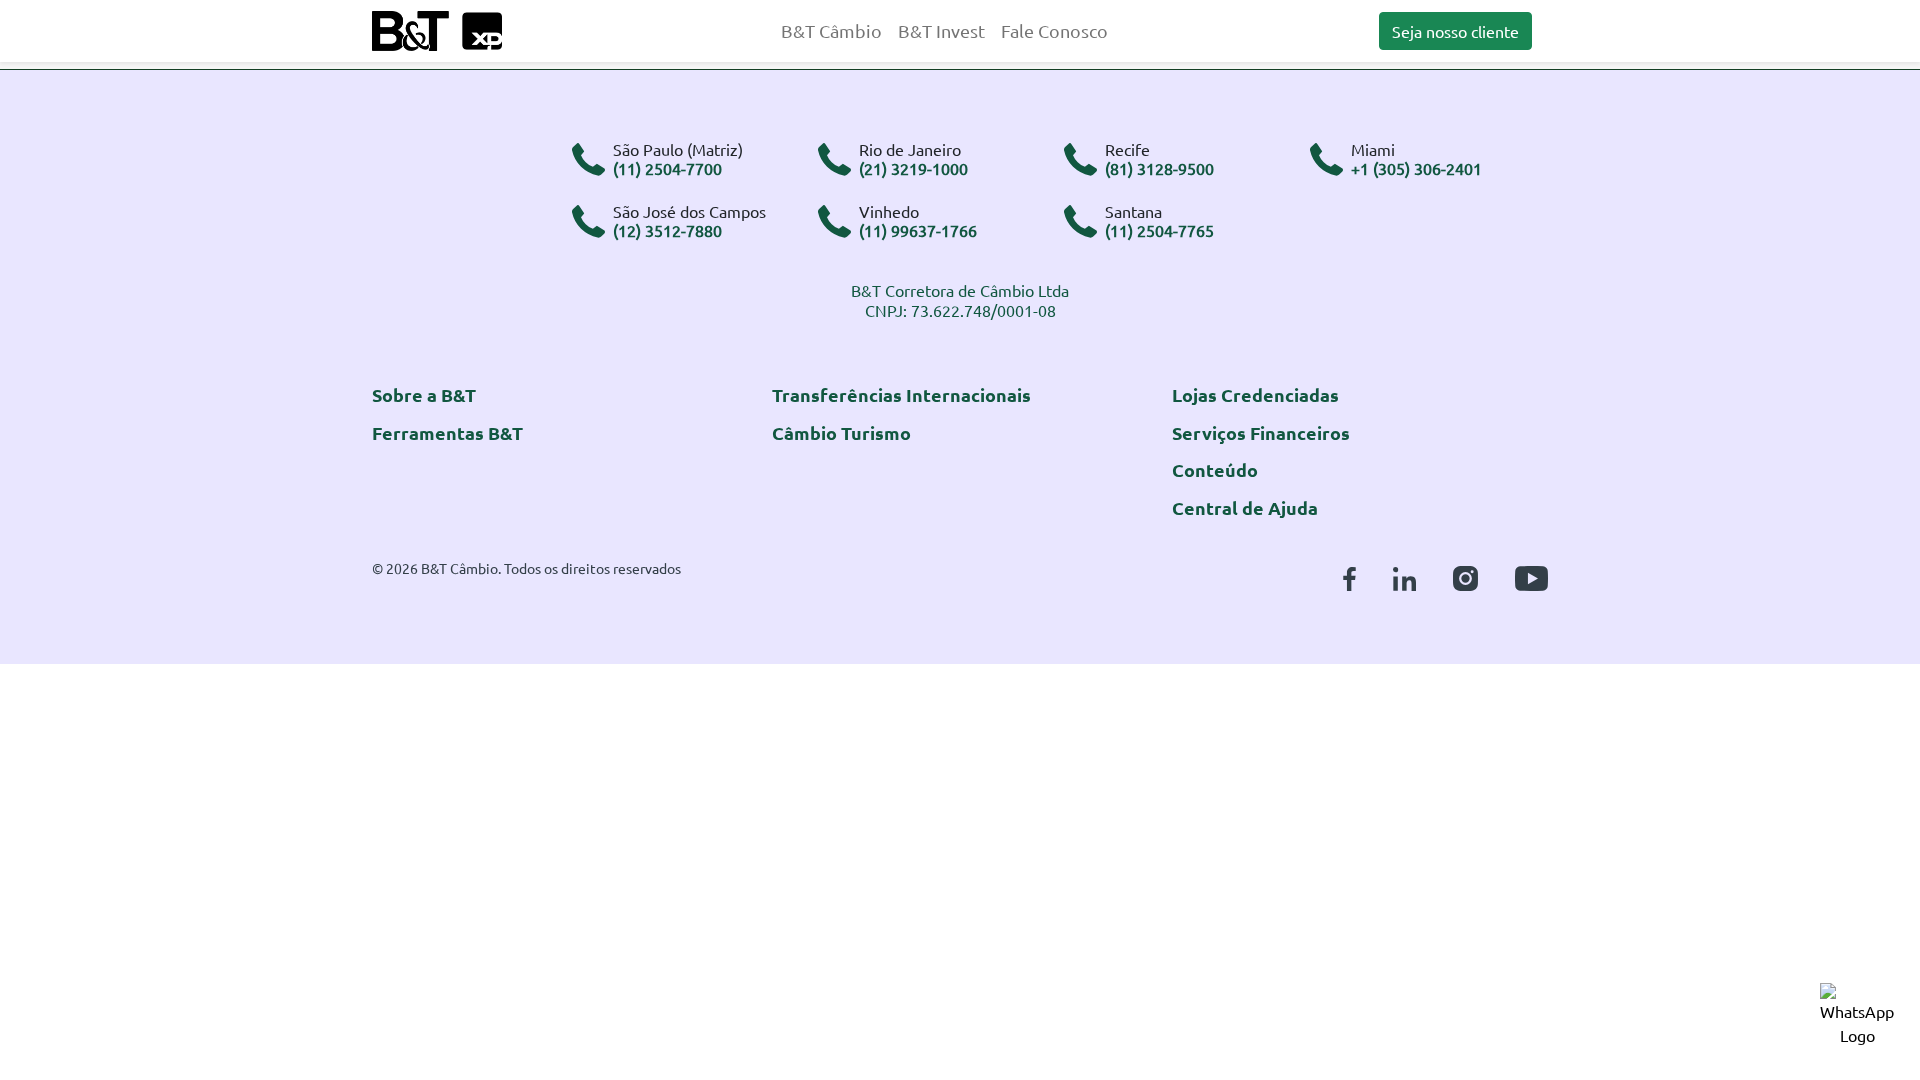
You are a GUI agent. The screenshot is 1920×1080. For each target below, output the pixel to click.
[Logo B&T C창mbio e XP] (437, 28)
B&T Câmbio (831, 30)
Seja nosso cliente (1455, 31)
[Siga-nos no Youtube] (1531, 575)
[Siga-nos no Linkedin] (1404, 575)
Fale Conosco (1054, 30)
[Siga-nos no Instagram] (1465, 575)
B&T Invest (941, 30)
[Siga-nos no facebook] (1349, 575)
